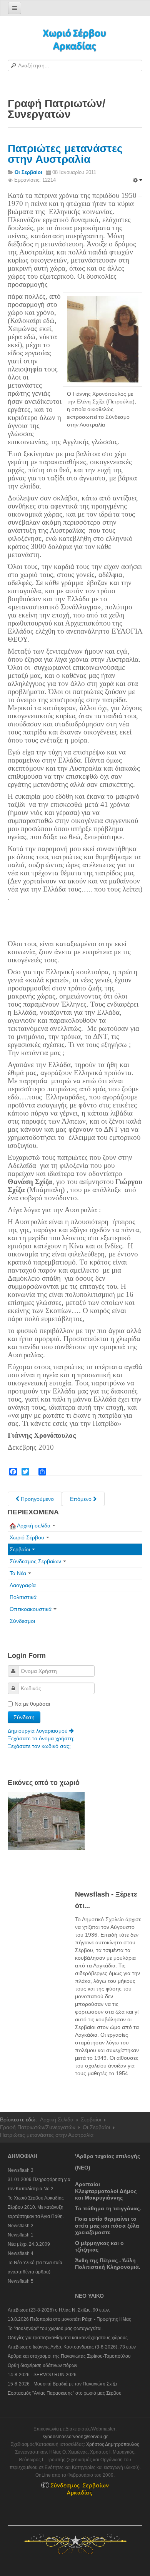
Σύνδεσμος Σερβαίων (35, 1561)
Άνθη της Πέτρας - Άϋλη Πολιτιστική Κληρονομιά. (108, 2264)
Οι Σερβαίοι (96, 2127)
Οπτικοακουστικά (31, 1609)
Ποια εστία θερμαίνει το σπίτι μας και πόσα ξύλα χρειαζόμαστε (107, 2226)
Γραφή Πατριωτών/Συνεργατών (38, 2127)
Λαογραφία (23, 1585)
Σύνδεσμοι (22, 1621)
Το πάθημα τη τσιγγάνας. (108, 2208)
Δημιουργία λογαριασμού (38, 1731)
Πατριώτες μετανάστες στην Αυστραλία (65, 154)
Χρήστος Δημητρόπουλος (113, 2444)
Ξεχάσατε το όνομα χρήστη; (41, 1738)
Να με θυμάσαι (32, 1704)
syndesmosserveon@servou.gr (75, 2437)
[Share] (42, 1472)
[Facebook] (13, 1472)
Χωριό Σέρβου (27, 1537)
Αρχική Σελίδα (57, 2119)
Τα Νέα (18, 1573)
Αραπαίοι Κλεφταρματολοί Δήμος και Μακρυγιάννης (106, 2191)
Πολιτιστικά (23, 1597)
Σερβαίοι (20, 1549)
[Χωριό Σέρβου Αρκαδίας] (75, 39)
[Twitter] (25, 1472)
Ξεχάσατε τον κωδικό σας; (39, 1746)
